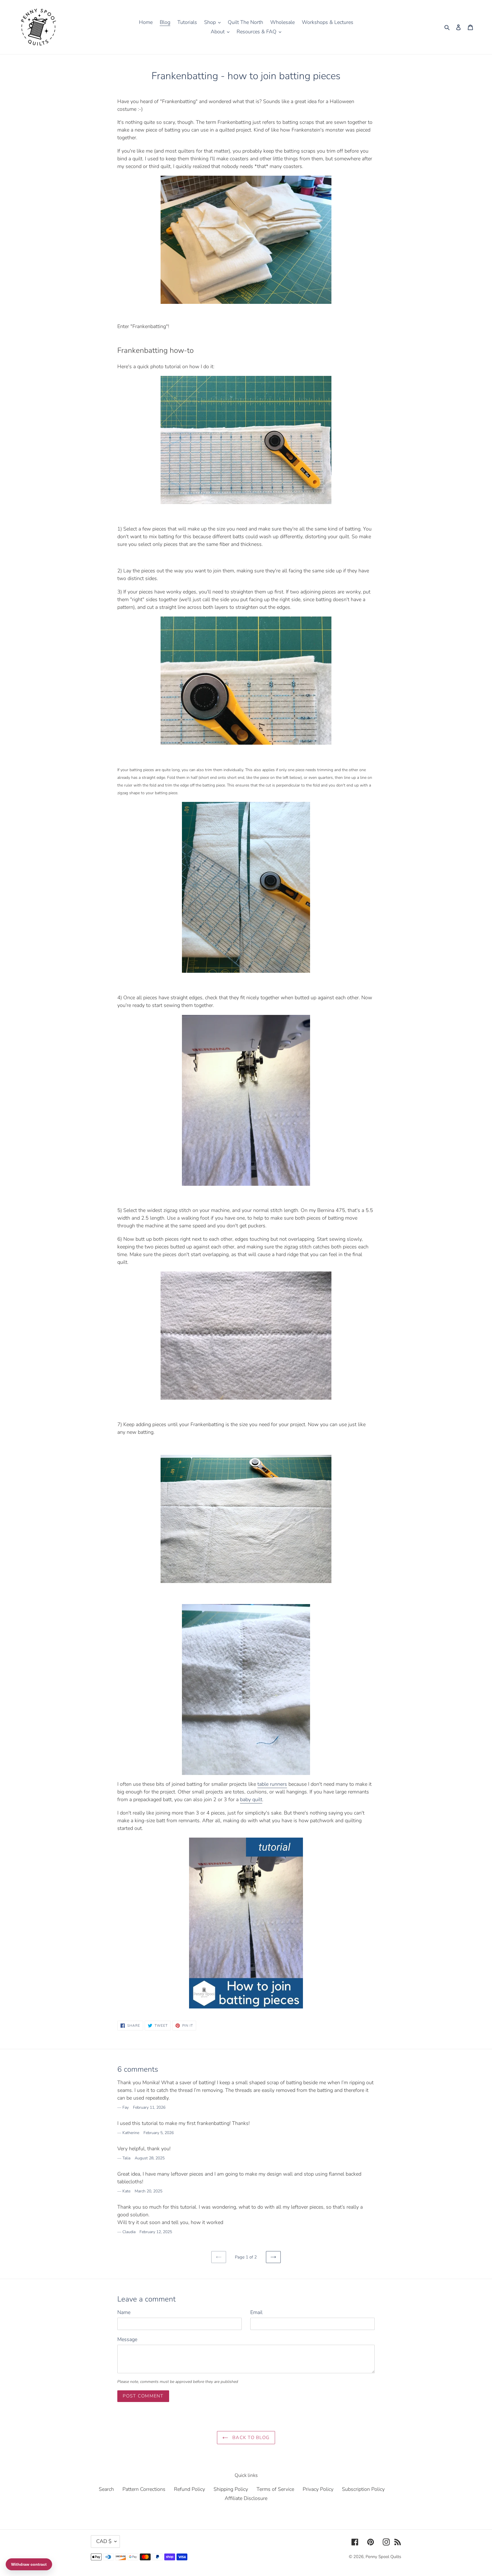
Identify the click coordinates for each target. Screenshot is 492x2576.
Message (127, 2339)
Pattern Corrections (144, 2489)
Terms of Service (275, 2489)
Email (256, 2312)
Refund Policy (189, 2489)
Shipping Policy (231, 2489)
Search (106, 2489)
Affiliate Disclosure (246, 2498)
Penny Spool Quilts (383, 2557)
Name (124, 2312)
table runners (272, 1784)
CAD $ (104, 2541)
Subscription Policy (363, 2489)
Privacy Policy (318, 2489)
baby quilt (251, 1799)
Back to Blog (250, 2438)
